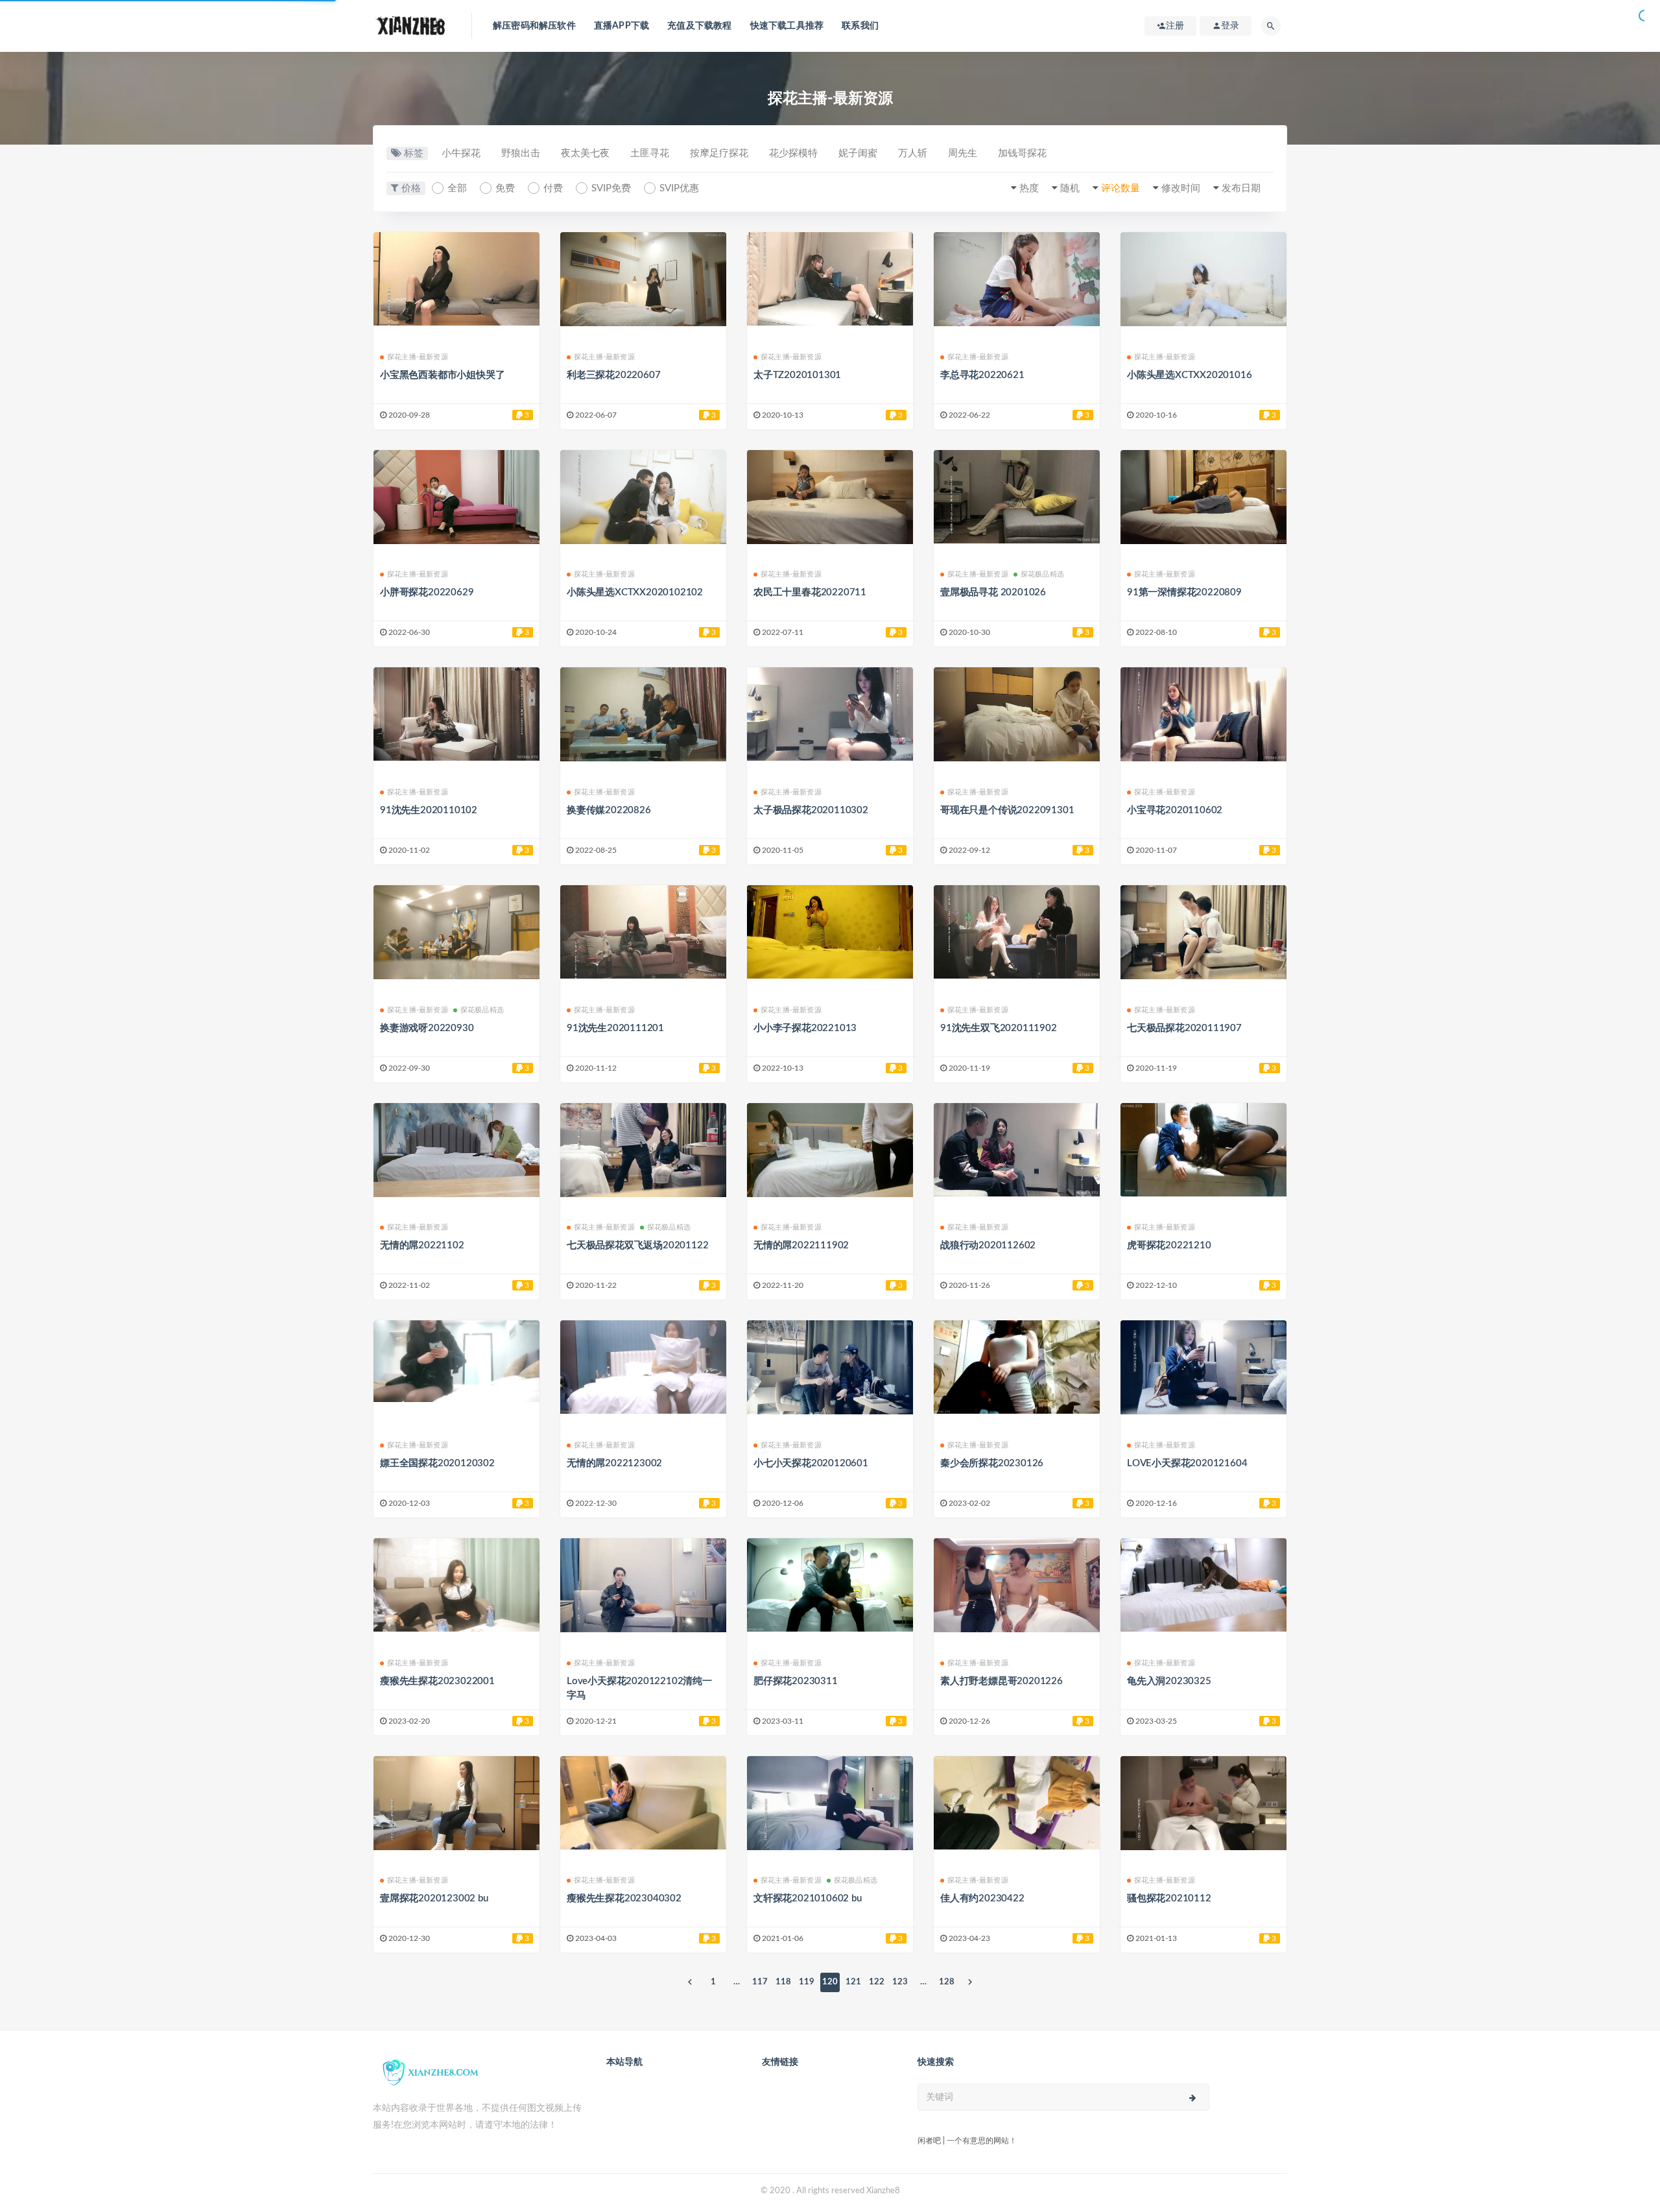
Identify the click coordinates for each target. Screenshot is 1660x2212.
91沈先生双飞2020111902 (999, 1028)
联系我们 (860, 26)
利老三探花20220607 (613, 375)
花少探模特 (793, 153)
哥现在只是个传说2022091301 (1007, 810)
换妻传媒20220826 (609, 810)
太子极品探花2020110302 (811, 810)
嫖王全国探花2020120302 (437, 1463)
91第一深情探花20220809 (1184, 592)
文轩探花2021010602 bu (808, 1898)
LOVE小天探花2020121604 (1187, 1463)
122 (877, 1982)
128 (947, 1982)
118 (783, 1982)
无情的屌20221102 (422, 1245)
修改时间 (1181, 188)
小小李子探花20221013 (805, 1028)
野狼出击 (521, 153)
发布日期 (1241, 188)
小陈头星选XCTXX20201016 (1189, 375)
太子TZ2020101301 (797, 375)
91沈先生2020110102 (429, 810)
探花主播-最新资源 (418, 357)
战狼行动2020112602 (988, 1245)
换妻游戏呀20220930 (427, 1028)
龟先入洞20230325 (1169, 1681)
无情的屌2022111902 (801, 1245)
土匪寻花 (650, 153)
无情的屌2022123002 (614, 1463)
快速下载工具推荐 (787, 26)
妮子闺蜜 (858, 153)
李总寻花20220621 (982, 375)
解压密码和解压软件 (534, 26)
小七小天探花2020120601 (811, 1463)
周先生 (963, 153)
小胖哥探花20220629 (427, 592)
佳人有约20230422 (982, 1898)
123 (900, 1982)
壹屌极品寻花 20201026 (993, 592)
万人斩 (913, 153)
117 (760, 1982)
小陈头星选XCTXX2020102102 (635, 592)
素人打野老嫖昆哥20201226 (1002, 1681)
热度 (1029, 188)
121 (853, 1982)
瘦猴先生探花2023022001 (437, 1681)
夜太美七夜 (585, 153)
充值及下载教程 (699, 26)
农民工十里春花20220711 (810, 592)
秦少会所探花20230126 (992, 1463)
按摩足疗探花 (719, 153)
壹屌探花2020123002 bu (434, 1898)
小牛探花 (461, 153)
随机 (1070, 188)
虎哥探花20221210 (1169, 1245)
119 (807, 1982)
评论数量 (1120, 188)
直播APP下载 (622, 26)
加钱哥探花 (1022, 153)
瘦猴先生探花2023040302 (624, 1898)
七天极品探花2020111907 (1184, 1028)
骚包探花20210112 (1169, 1898)
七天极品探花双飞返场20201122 (637, 1245)
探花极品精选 (1042, 574)
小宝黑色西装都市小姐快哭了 (442, 375)
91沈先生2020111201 (615, 1028)
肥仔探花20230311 (796, 1681)
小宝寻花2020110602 (1175, 810)
